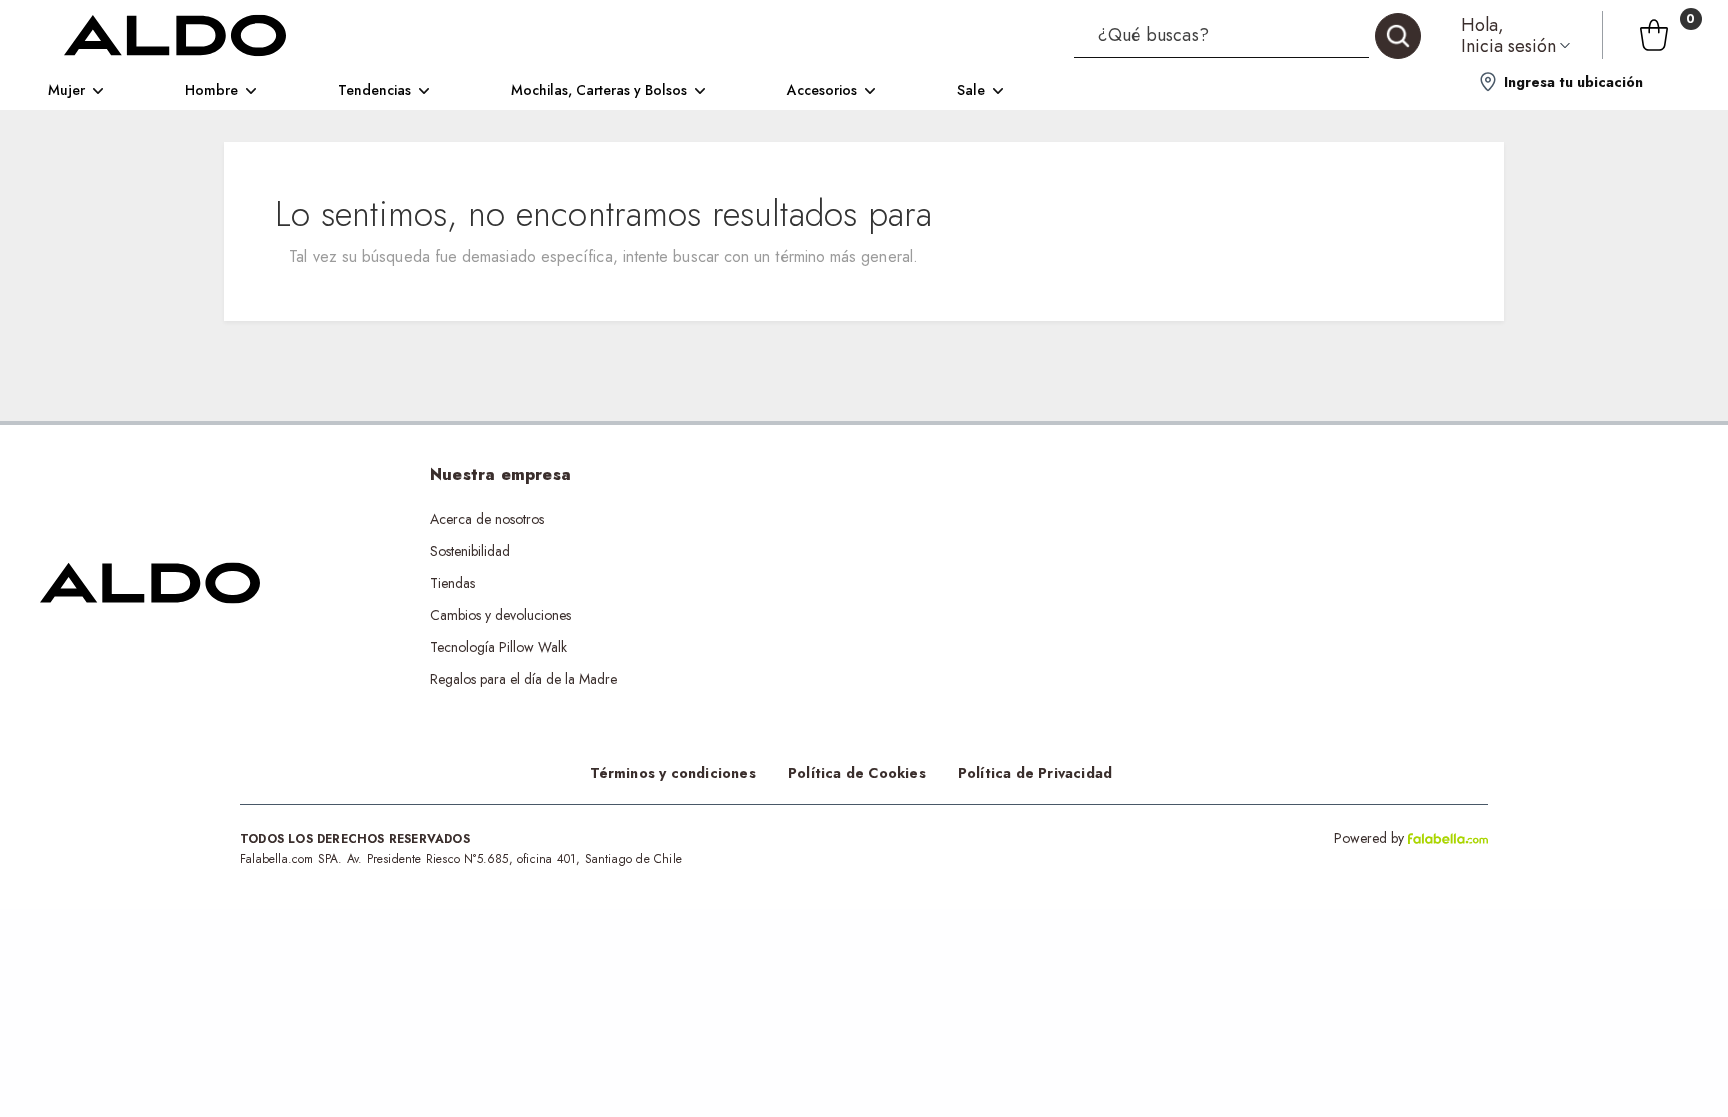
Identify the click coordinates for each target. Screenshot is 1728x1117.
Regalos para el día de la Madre (523, 679)
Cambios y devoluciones (500, 615)
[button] (1247, 35)
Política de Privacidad (1035, 773)
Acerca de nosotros (487, 519)
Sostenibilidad (470, 551)
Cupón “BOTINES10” (852, 519)
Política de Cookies (857, 773)
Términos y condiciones (673, 773)
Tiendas (452, 583)
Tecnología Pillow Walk (498, 647)
